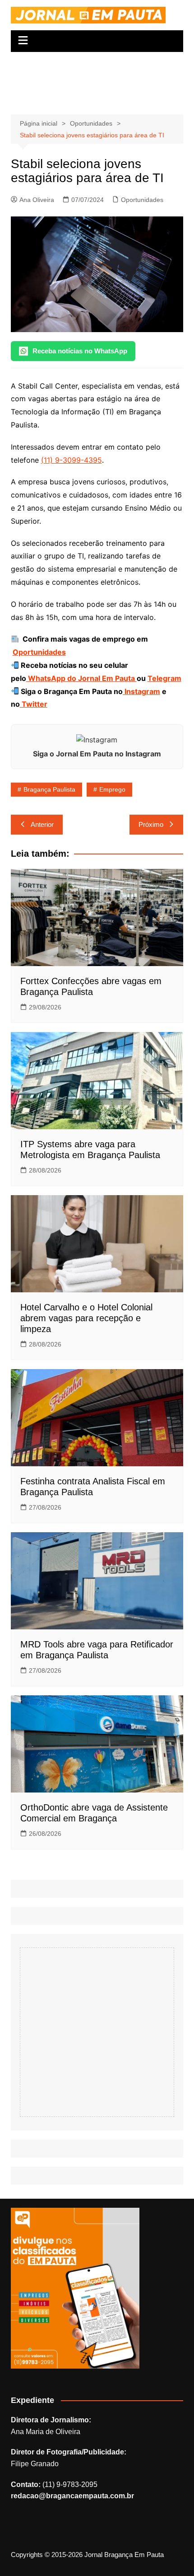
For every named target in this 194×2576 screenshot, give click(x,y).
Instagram (141, 691)
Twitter (34, 704)
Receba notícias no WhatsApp (80, 351)
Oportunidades (142, 200)
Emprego (112, 789)
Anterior (42, 824)
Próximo (151, 824)
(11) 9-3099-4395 (72, 460)
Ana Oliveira (37, 200)
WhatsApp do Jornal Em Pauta (81, 678)
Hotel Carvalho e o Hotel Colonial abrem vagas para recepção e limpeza (86, 1318)
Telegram (164, 678)
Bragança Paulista (49, 789)
